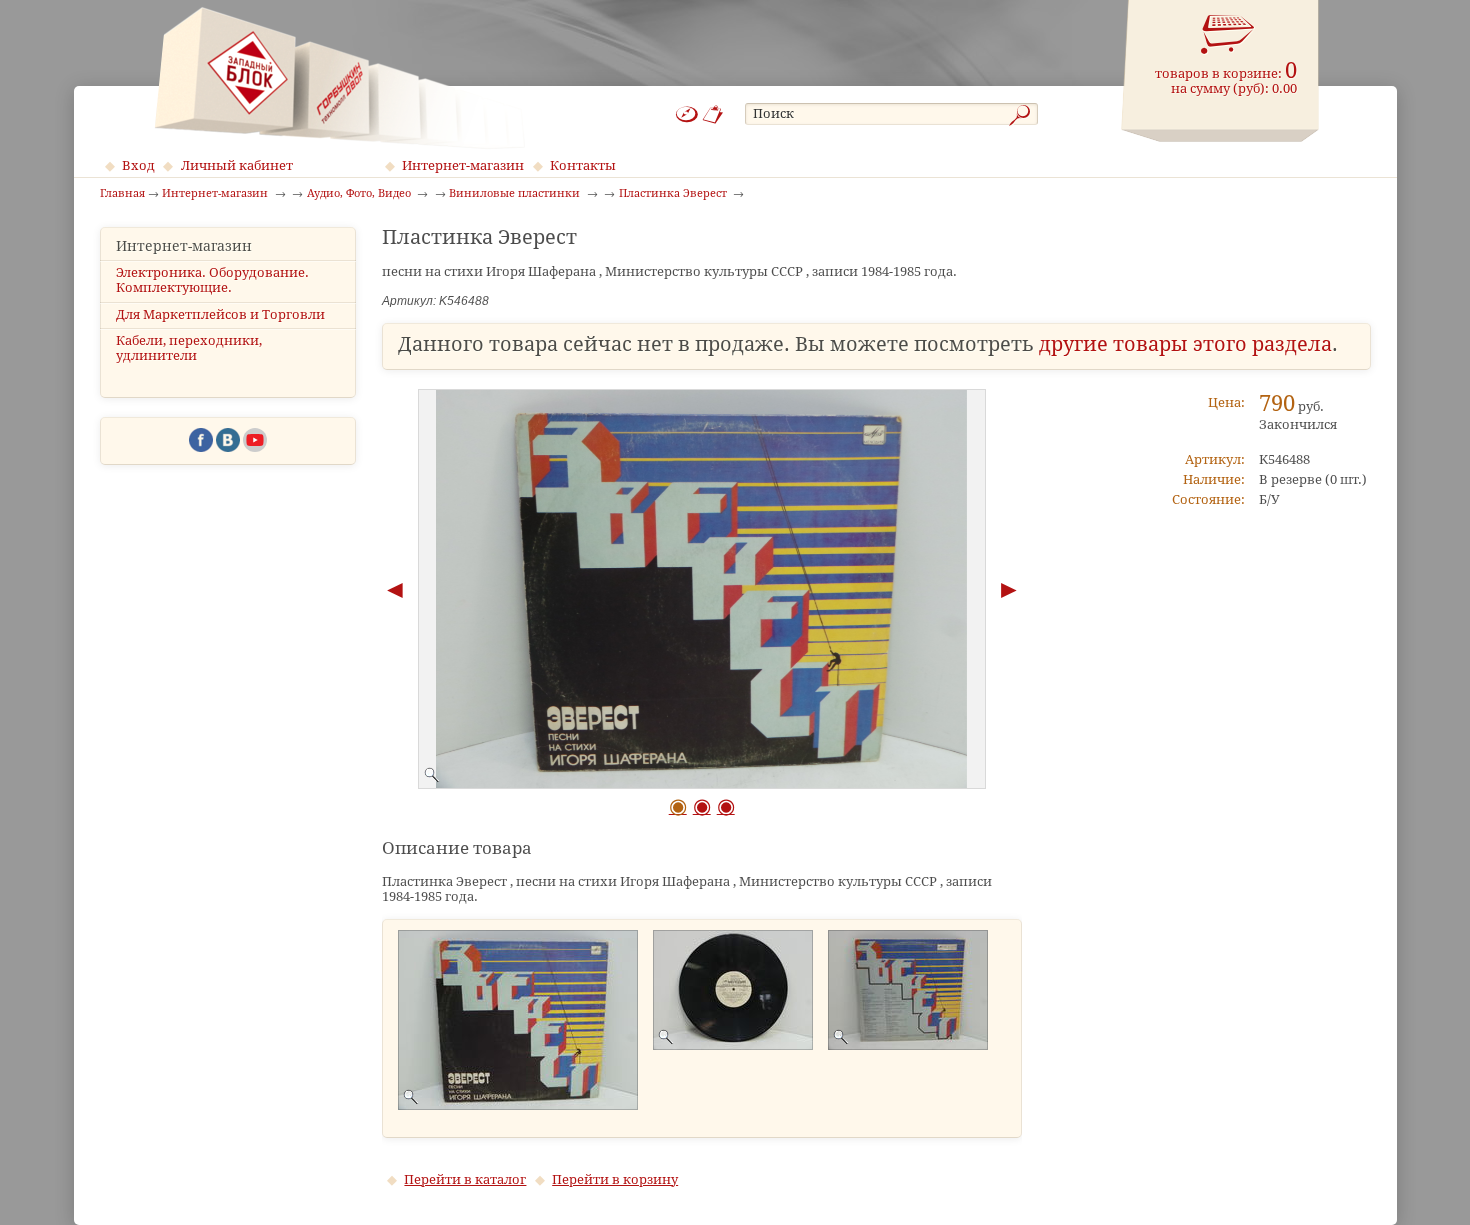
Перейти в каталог (465, 1179)
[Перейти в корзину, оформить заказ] (1228, 35)
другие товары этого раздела (1185, 344)
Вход (138, 165)
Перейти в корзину (615, 1179)
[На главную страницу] (339, 78)
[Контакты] (713, 114)
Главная (122, 194)
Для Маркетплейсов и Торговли (220, 314)
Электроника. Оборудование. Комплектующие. (212, 280)
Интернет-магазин (463, 165)
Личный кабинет (237, 165)
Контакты (583, 165)
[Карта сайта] (687, 114)
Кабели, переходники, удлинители (189, 348)
